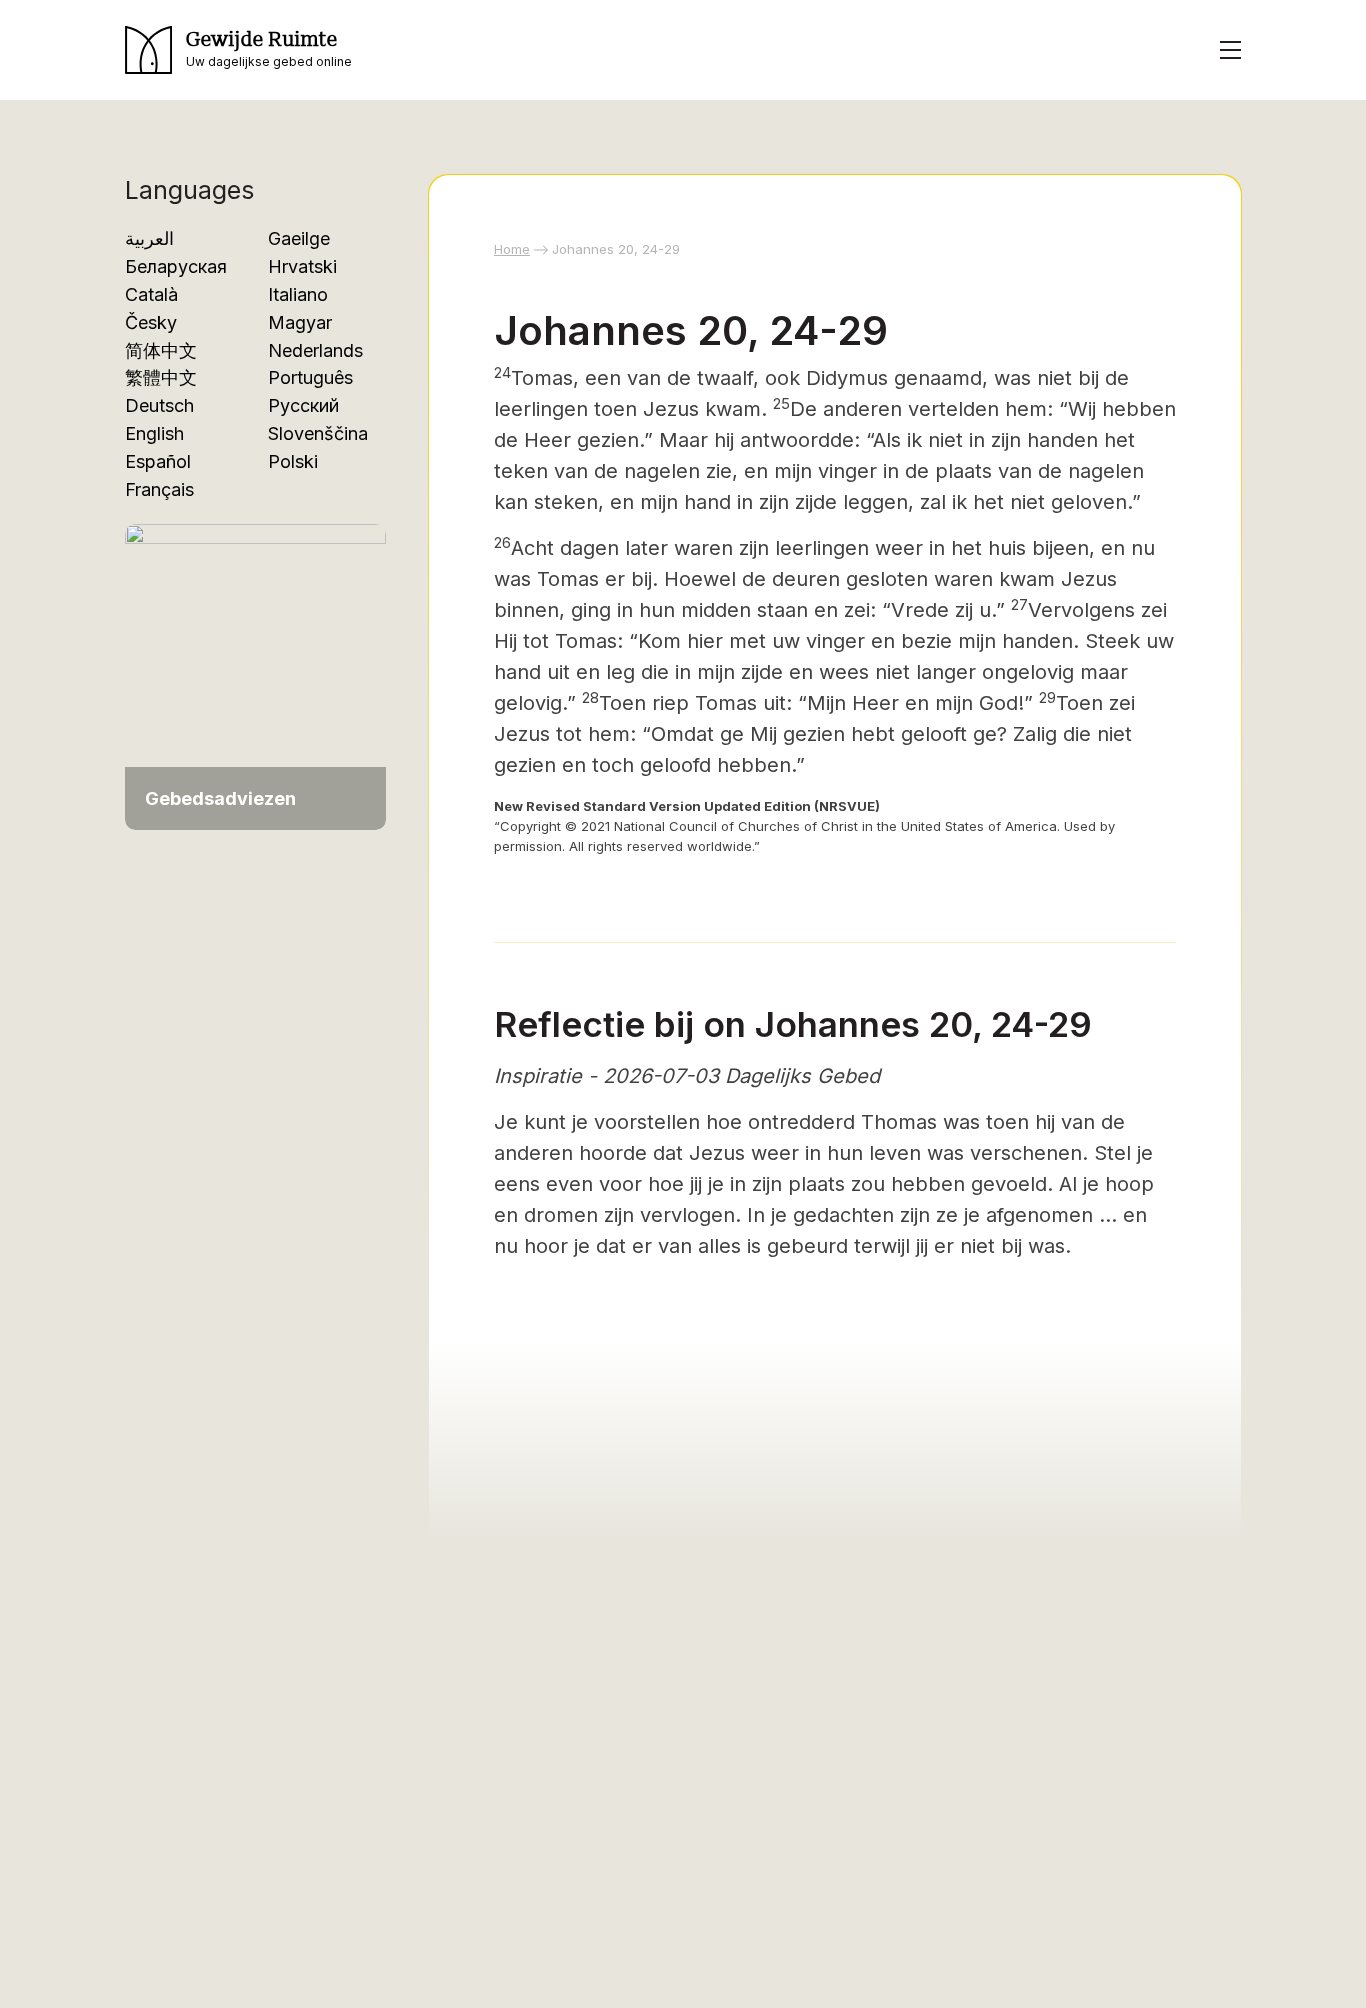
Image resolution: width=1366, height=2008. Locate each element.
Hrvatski (302, 266)
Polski (293, 461)
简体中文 (161, 350)
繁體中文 (161, 377)
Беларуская (176, 266)
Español (158, 461)
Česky (151, 322)
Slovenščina (318, 433)
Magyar (300, 322)
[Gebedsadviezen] (255, 666)
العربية (149, 238)
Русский (303, 405)
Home (512, 249)
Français (159, 489)
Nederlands (315, 350)
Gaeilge (299, 238)
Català (151, 294)
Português (310, 377)
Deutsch (159, 405)
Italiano (298, 294)
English (154, 433)
